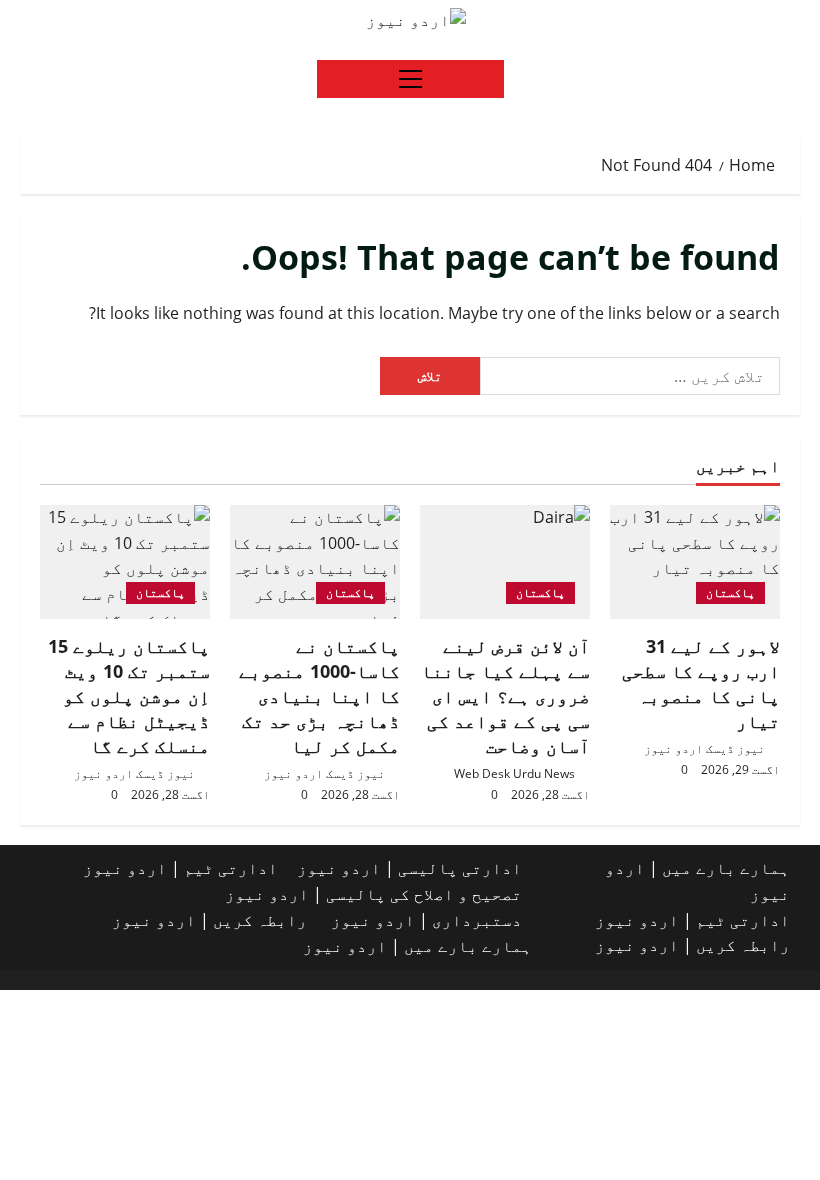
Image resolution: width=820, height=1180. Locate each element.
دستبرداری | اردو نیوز (426, 920)
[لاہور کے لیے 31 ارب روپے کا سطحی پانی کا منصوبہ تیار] (695, 561)
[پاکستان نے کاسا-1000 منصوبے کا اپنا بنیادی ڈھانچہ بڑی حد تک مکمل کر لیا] (315, 561)
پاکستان (730, 592)
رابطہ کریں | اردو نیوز (692, 945)
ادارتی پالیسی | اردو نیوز (409, 868)
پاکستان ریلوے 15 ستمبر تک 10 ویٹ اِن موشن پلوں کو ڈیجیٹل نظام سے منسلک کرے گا (129, 696)
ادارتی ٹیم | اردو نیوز (692, 920)
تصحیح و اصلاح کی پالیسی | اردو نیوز (373, 894)
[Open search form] (26, 20)
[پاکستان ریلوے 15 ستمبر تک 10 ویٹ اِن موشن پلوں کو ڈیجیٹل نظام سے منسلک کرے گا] (125, 561)
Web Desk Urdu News (514, 773)
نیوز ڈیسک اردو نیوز (704, 748)
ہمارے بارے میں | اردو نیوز (417, 946)
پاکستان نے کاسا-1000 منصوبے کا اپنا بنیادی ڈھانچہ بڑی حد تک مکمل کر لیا (319, 696)
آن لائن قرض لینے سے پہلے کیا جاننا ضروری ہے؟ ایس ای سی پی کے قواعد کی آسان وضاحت (505, 696)
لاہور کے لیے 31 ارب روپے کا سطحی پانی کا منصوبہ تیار (701, 684)
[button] (410, 79)
